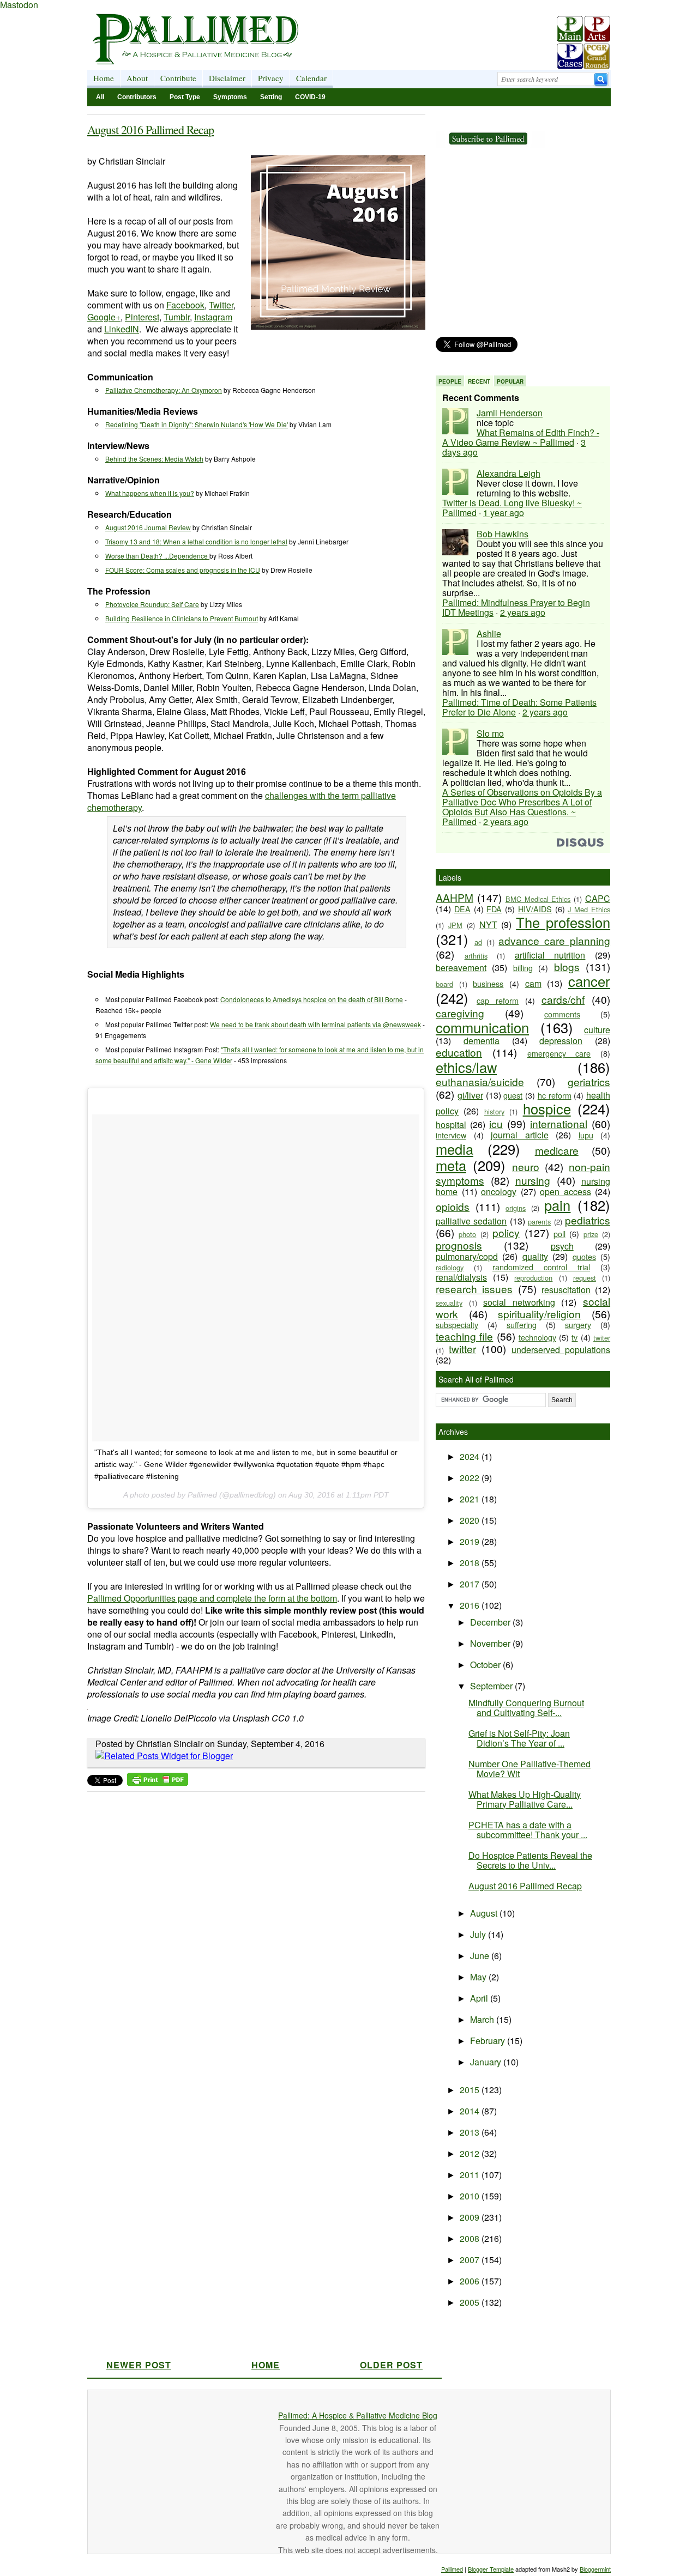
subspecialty (457, 1325)
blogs (567, 966)
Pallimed (452, 2569)
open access (565, 1192)
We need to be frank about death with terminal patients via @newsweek (315, 1024)
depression (561, 1041)
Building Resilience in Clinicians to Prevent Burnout (182, 618)
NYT (488, 925)
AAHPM (455, 897)
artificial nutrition (550, 955)
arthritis (476, 956)
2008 (471, 2238)
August (485, 1913)
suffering (522, 1325)
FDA (494, 909)
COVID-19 (310, 97)
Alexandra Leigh (509, 473)
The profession (563, 922)
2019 (471, 1541)
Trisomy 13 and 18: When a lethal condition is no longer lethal (196, 541)
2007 (471, 2260)
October (486, 1665)
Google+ (104, 317)
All (100, 97)
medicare (557, 1150)
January (487, 2062)
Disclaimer (227, 78)
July (479, 1934)
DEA (462, 909)
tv (574, 1337)
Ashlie (489, 634)
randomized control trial (541, 1267)
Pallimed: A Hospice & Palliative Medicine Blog (358, 2415)
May (479, 1977)
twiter (602, 1338)
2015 (471, 2090)
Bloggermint (595, 2569)
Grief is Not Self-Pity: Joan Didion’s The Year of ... (519, 1738)
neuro (526, 1166)
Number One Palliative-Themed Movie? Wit (529, 1769)
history (494, 1111)
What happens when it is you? (150, 493)
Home (104, 78)
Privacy (271, 78)
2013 (471, 2132)
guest (513, 1095)
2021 (471, 1499)
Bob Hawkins (503, 534)
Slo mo (490, 733)
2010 (471, 2196)
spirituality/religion (539, 1314)
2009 (471, 2217)
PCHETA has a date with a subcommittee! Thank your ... (528, 1830)
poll (559, 1234)
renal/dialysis (461, 1277)
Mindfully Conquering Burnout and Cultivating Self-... (526, 1708)
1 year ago (504, 513)
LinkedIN (122, 329)
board (444, 984)
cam (533, 983)
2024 (471, 1456)
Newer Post (139, 2365)
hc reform (555, 1095)
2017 (471, 1584)
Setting (271, 97)
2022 (471, 1478)
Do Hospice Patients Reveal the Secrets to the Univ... (530, 1860)
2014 (471, 2111)
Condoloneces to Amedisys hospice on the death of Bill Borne (312, 999)
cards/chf (563, 999)
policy (506, 1232)
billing (523, 968)
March (483, 2019)
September (492, 1686)
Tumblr (177, 317)
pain (557, 1205)
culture (597, 1030)
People (450, 381)
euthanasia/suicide (480, 1081)
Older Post (391, 2365)
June (481, 1956)
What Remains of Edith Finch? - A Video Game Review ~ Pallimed (521, 437)
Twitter (221, 305)
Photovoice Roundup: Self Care (152, 604)
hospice (547, 1108)
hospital (451, 1125)
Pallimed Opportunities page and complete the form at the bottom (212, 1598)
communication (482, 1027)
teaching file (464, 1336)
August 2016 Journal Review (148, 527)
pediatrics (588, 1220)
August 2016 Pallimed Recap (151, 129)
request (585, 1278)
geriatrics (589, 1081)
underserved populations (561, 1350)
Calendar (311, 78)
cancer (589, 981)
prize (591, 1234)
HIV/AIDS (535, 909)
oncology (499, 1192)
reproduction (533, 1278)
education (459, 1052)
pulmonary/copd (467, 1256)
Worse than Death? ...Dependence (157, 556)
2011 (471, 2175)
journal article (520, 1135)
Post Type (185, 97)
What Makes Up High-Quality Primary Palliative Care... (525, 1799)
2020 (471, 1520)
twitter (462, 1348)
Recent (479, 381)
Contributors (137, 97)
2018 (471, 1563)
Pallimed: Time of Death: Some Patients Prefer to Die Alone (519, 707)
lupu (586, 1135)
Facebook (185, 305)
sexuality (449, 1303)
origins (516, 1208)
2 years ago (523, 612)
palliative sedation (471, 1221)
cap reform (498, 1000)
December (491, 1622)
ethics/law (466, 1067)
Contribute (178, 78)
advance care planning (554, 940)
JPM (455, 925)
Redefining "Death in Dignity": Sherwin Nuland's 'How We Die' (197, 424)
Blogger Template (491, 2569)
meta (451, 1165)
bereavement (461, 968)
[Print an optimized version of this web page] (158, 1782)
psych (562, 1246)
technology (537, 1337)
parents (539, 1222)
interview (451, 1135)
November (491, 1643)
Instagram (213, 317)
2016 (471, 1605)
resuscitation (566, 1290)
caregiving (460, 1013)
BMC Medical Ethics (538, 899)
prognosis (459, 1245)
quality (535, 1256)
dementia (482, 1041)
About (137, 78)
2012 (471, 2153)
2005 (471, 2302)
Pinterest (142, 317)
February (489, 2041)
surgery (578, 1325)
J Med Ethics (589, 909)
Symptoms (230, 97)
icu (496, 1123)
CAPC (598, 898)
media (455, 1149)
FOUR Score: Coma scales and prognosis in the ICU (183, 570)
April (480, 1998)
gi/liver (470, 1095)
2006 (471, 2281)
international (559, 1123)
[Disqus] (249, 1933)
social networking (519, 1302)
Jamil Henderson (510, 413)
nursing (533, 1180)
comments (562, 1014)
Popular (510, 381)
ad (478, 942)
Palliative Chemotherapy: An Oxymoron (164, 390)
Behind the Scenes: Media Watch (154, 459)
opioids (453, 1206)
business (488, 983)
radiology (450, 1267)
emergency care (559, 1053)
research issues (474, 1289)
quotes (584, 1256)
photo (467, 1234)
